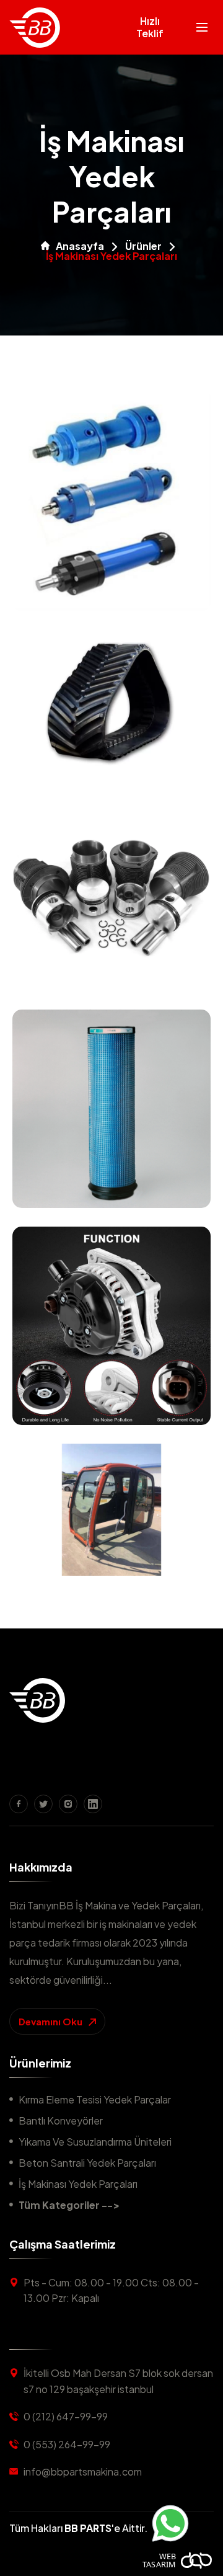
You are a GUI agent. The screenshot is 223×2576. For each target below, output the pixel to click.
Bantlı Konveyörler (61, 2121)
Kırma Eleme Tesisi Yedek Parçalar (95, 2099)
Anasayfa (80, 246)
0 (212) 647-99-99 (66, 2416)
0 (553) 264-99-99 (67, 2444)
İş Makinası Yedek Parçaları (78, 2184)
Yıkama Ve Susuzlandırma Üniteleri (95, 2142)
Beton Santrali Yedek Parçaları (87, 2163)
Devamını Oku (51, 2021)
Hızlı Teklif (150, 27)
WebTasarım (159, 2560)
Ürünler (143, 246)
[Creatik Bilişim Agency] (197, 2560)
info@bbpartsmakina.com (83, 2472)
